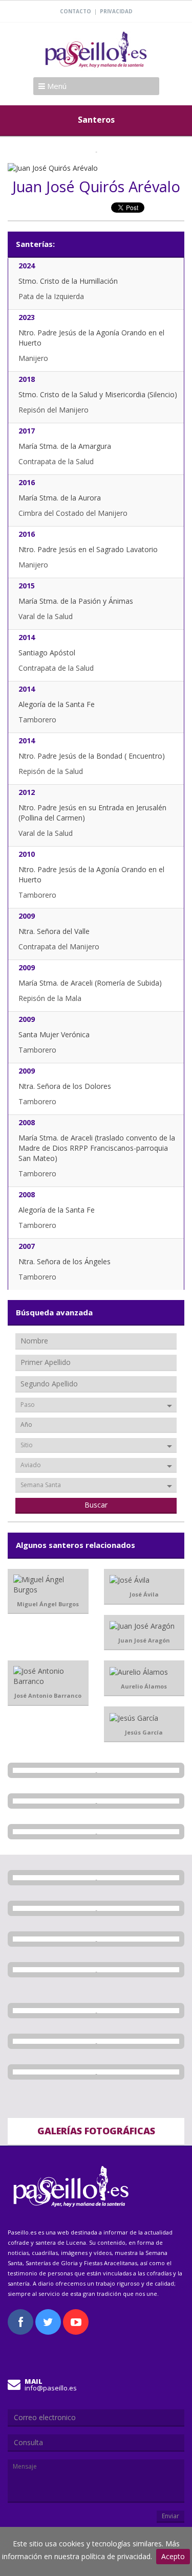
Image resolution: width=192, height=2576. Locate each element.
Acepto (173, 2556)
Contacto (76, 11)
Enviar (170, 2516)
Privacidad (116, 11)
